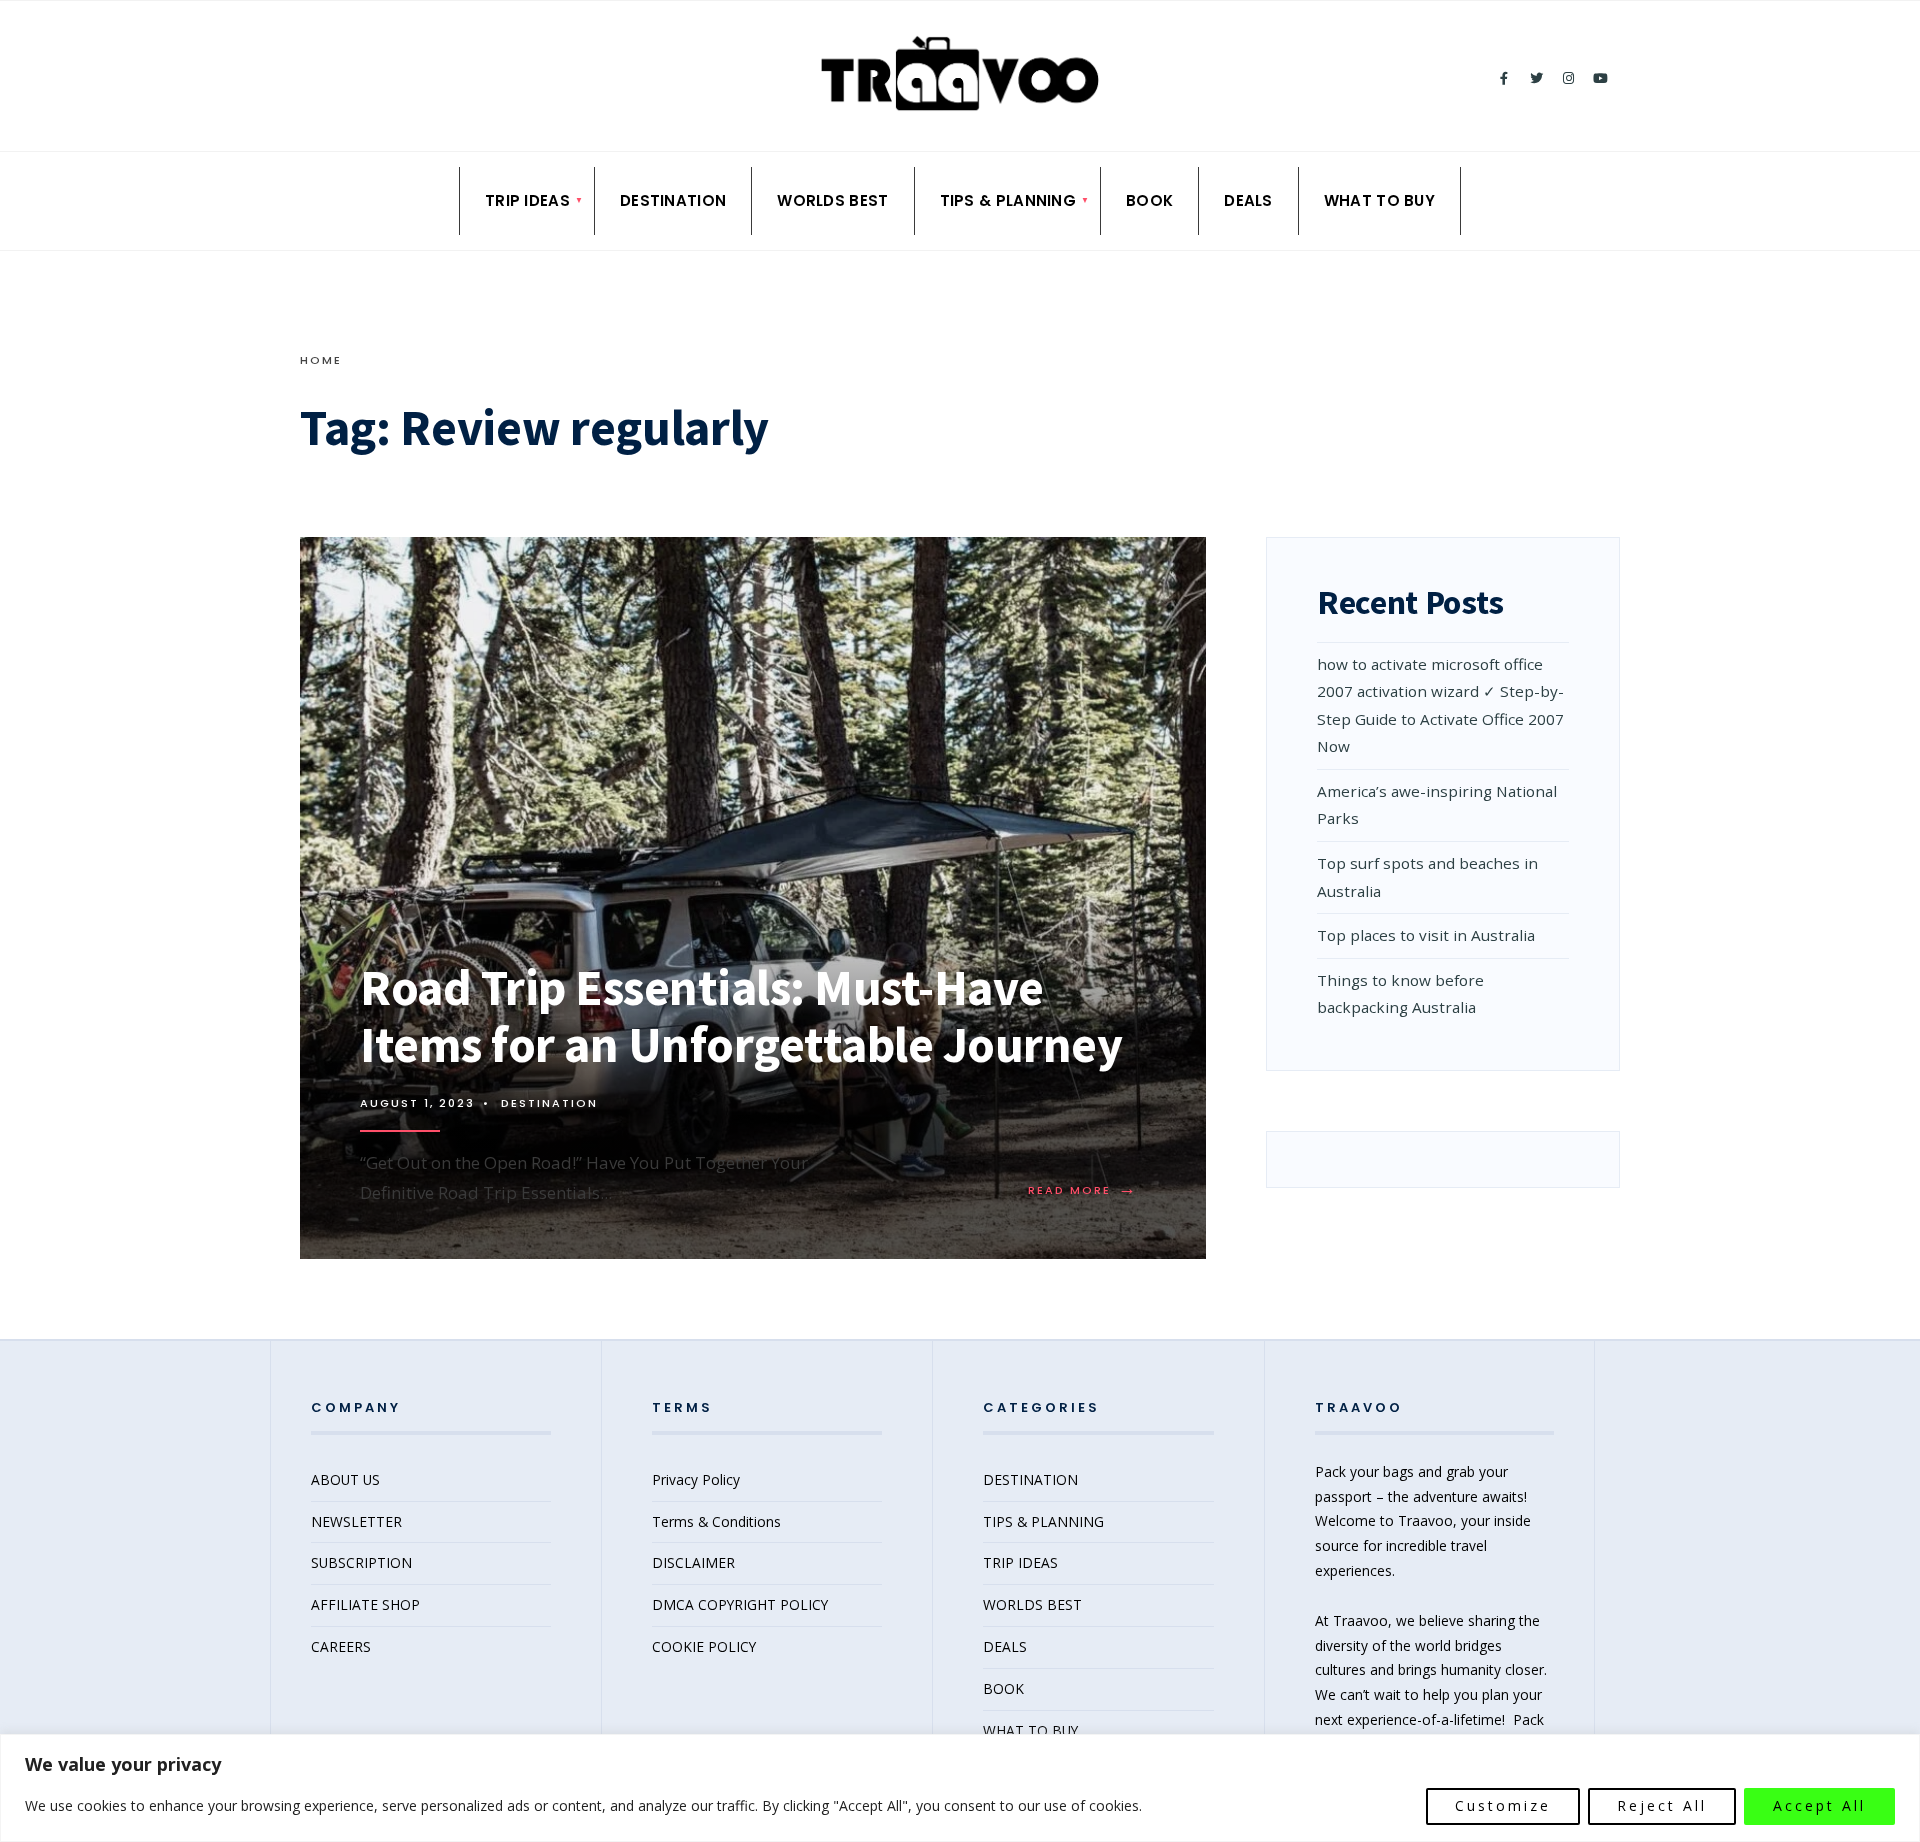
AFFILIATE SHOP (365, 1604)
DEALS (1248, 200)
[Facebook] (1504, 79)
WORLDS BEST (832, 200)
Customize (1503, 1805)
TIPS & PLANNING (1008, 200)
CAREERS (341, 1646)
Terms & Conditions (716, 1521)
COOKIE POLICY (704, 1646)
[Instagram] (1568, 79)
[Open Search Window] (313, 75)
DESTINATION (673, 200)
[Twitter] (1536, 79)
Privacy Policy (696, 1479)
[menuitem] (527, 201)
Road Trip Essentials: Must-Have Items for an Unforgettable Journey (741, 1016)
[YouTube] (1600, 79)
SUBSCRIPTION (361, 1562)
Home (321, 360)
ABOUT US (345, 1479)
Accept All (1819, 1805)
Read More (1087, 1190)
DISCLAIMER (693, 1562)
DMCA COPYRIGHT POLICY (740, 1604)
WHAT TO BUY (1379, 200)
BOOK (1149, 200)
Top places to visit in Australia (1428, 935)
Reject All (1662, 1805)
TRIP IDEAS (527, 200)
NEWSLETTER (356, 1521)
